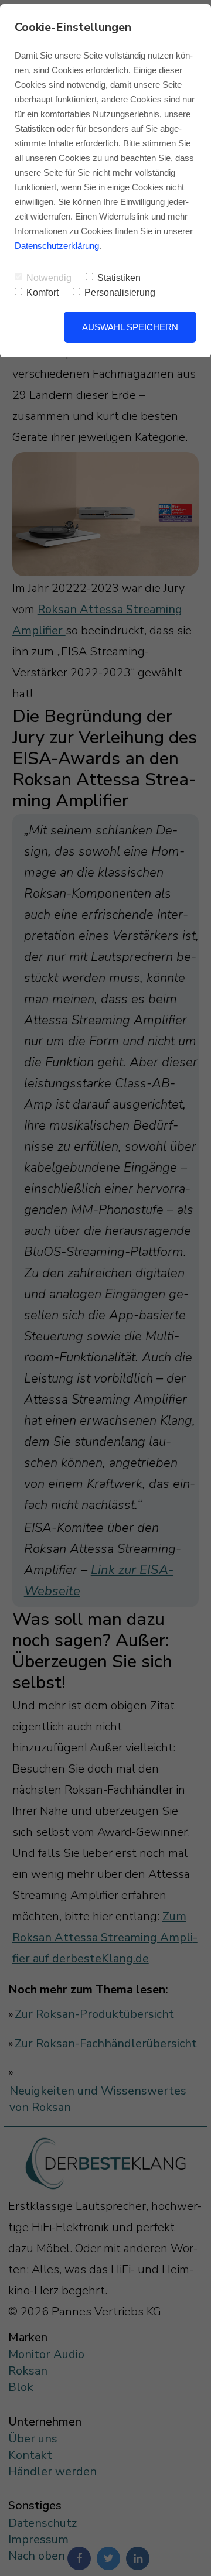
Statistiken (119, 278)
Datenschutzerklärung (57, 246)
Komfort (42, 293)
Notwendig (49, 278)
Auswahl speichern (130, 327)
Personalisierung (120, 293)
